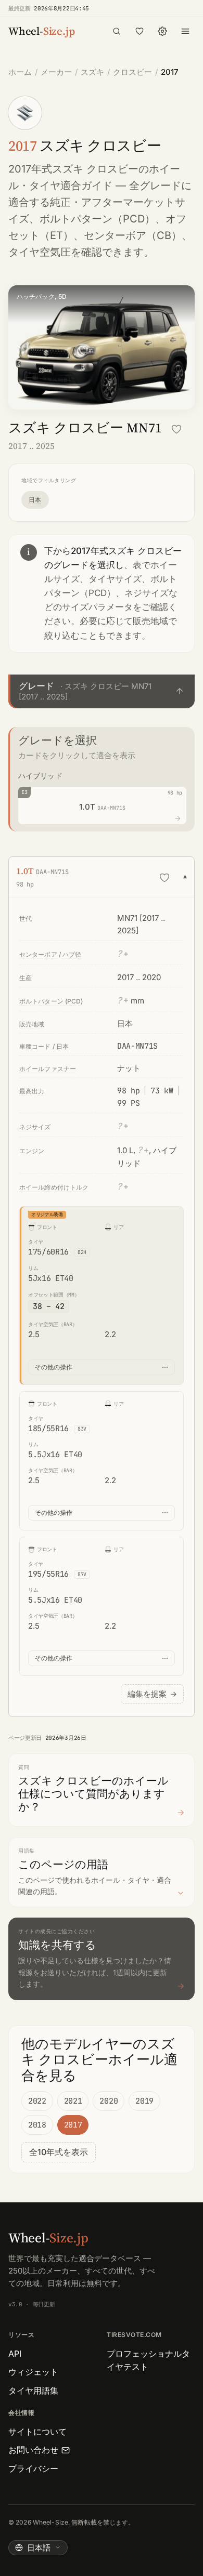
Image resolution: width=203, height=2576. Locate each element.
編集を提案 (152, 1694)
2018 (37, 2125)
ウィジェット (33, 2372)
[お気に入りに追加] (176, 429)
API (15, 2354)
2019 (144, 2101)
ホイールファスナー (48, 1069)
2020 (109, 2101)
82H (82, 1252)
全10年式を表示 (59, 2152)
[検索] (117, 31)
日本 (35, 500)
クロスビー (132, 72)
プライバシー (33, 2468)
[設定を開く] (162, 31)
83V (82, 1429)
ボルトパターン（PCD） (97, 219)
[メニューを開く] (185, 31)
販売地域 (32, 1024)
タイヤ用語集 (33, 2390)
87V (82, 1574)
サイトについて (37, 2432)
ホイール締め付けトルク (54, 1187)
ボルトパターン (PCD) (51, 1001)
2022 (37, 2101)
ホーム (20, 72)
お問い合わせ (33, 2450)
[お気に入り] (139, 31)
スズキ (92, 72)
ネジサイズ (35, 1127)
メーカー (56, 72)
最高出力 (32, 1091)
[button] (102, 691)
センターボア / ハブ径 (50, 954)
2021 (73, 2101)
